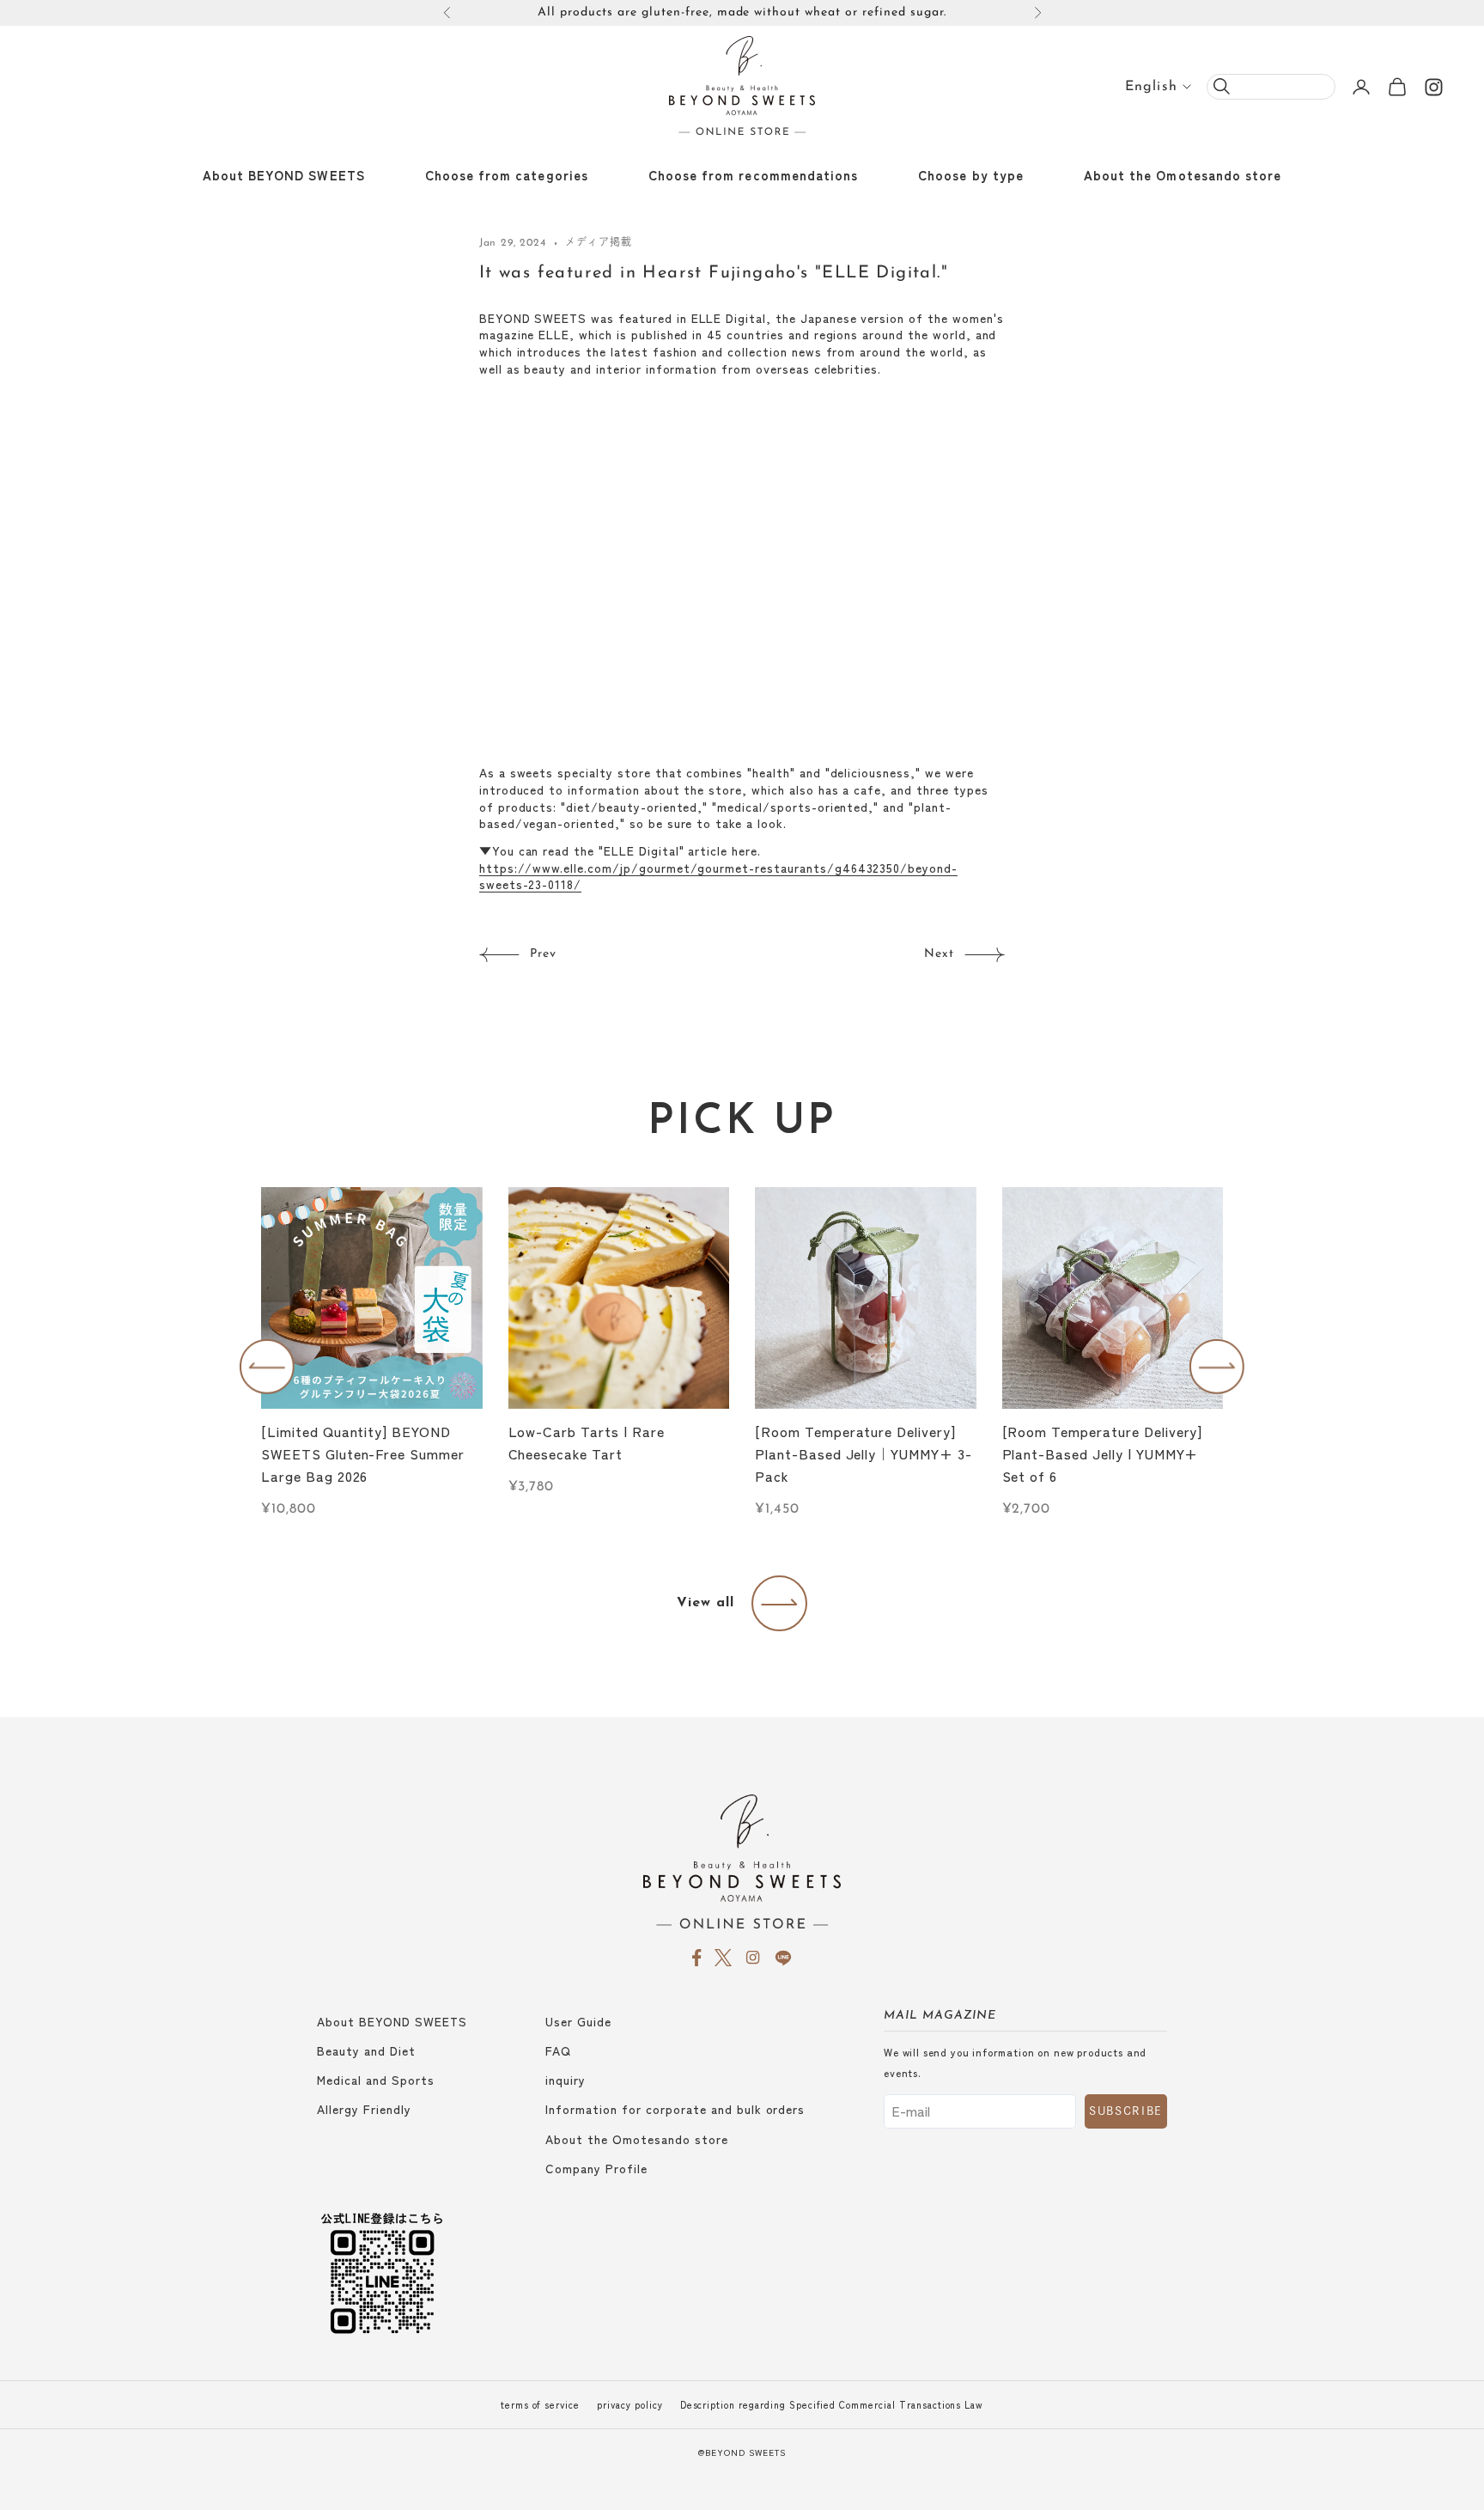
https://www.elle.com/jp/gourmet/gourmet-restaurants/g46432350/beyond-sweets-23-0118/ (718, 876)
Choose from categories (507, 175)
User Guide (578, 2021)
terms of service (540, 2405)
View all (706, 1603)
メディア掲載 (598, 243)
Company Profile (596, 2168)
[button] (267, 1367)
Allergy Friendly (364, 2109)
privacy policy (629, 2405)
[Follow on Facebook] (697, 1958)
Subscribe (1126, 2111)
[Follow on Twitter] (723, 1958)
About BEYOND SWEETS (284, 175)
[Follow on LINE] (783, 1958)
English (1151, 87)
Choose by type (971, 175)
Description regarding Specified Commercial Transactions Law (832, 2405)
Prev (543, 954)
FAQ (558, 2050)
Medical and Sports (376, 2080)
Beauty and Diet (366, 2050)
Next (939, 954)
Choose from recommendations (753, 175)
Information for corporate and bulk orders (675, 2109)
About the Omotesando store (1183, 175)
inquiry (566, 2080)
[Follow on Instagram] (1434, 87)
